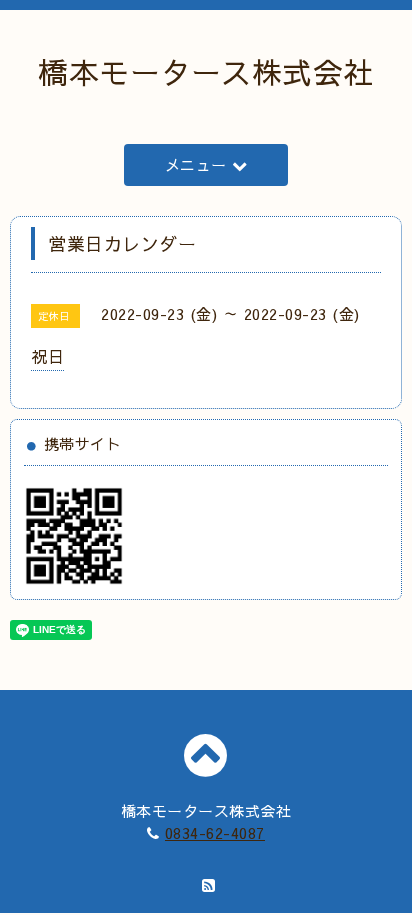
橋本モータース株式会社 (206, 71)
